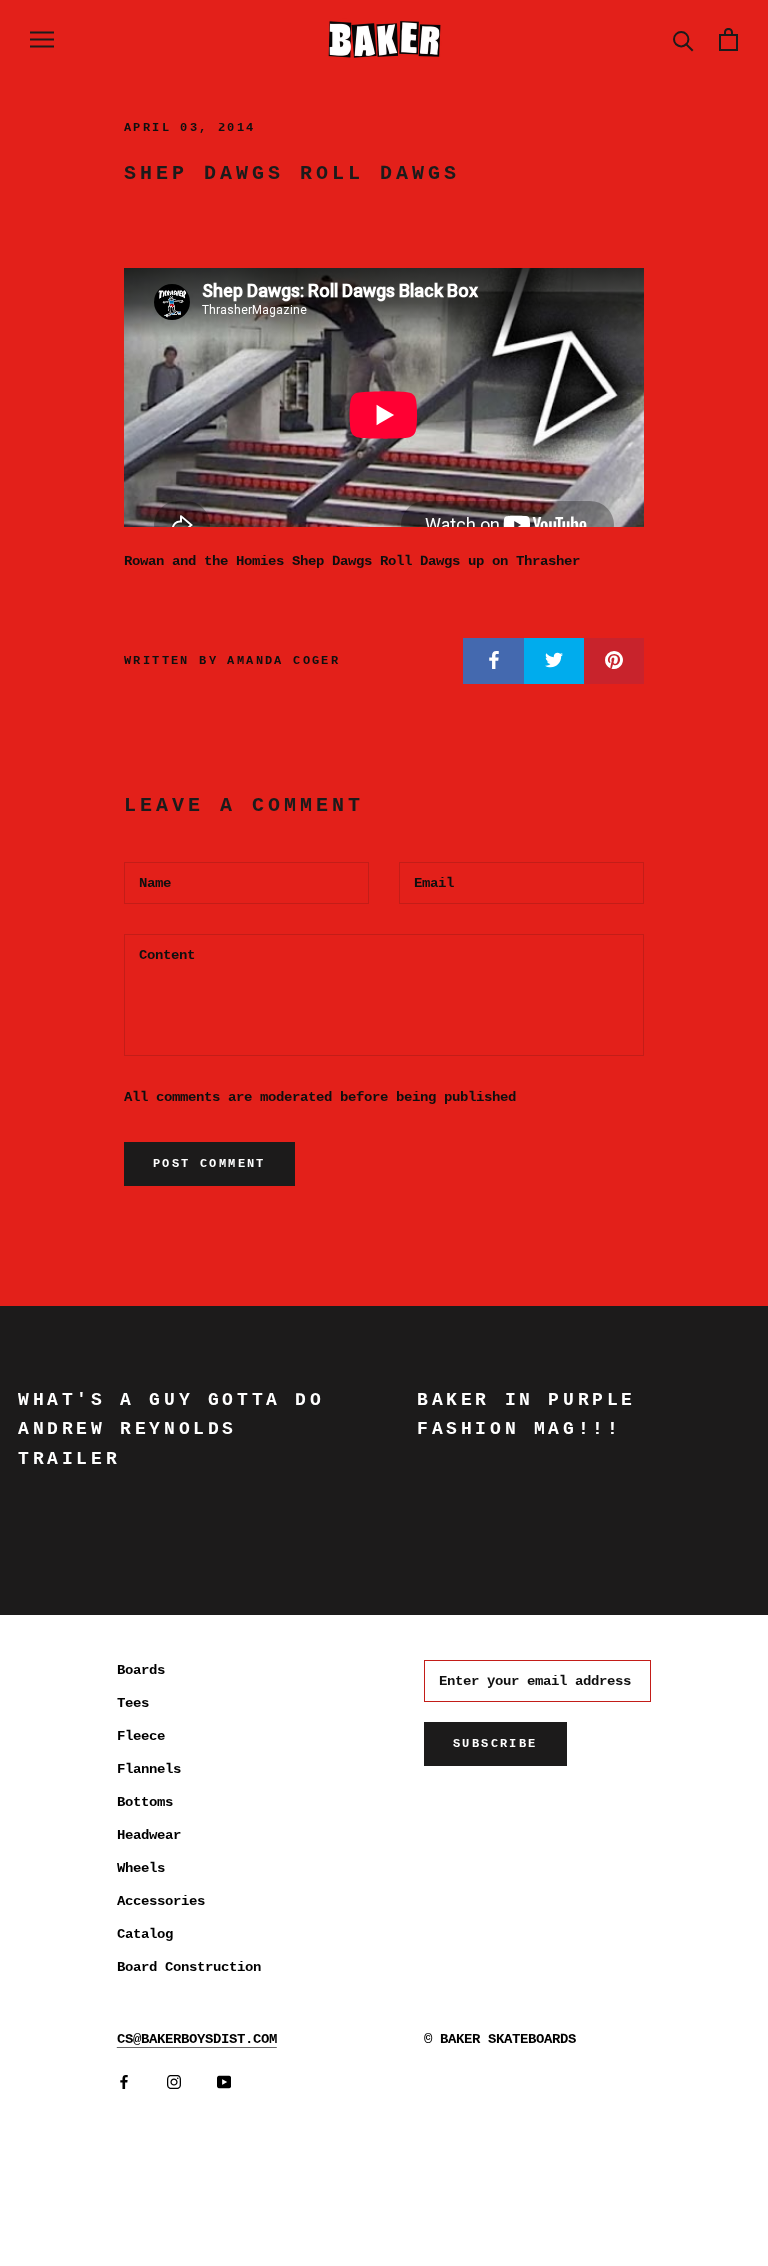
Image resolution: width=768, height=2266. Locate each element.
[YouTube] (224, 2082)
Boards (141, 1670)
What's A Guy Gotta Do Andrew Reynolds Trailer (171, 1429)
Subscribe (495, 1744)
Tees (133, 1703)
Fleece (141, 1736)
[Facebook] (124, 2082)
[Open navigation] (42, 39)
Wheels (141, 1868)
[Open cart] (728, 39)
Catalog (145, 1934)
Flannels (149, 1769)
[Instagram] (174, 2082)
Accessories (161, 1901)
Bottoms (145, 1802)
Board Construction (189, 1967)
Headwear (149, 1835)
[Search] (683, 39)
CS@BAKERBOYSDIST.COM (197, 2039)
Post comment (209, 1164)
